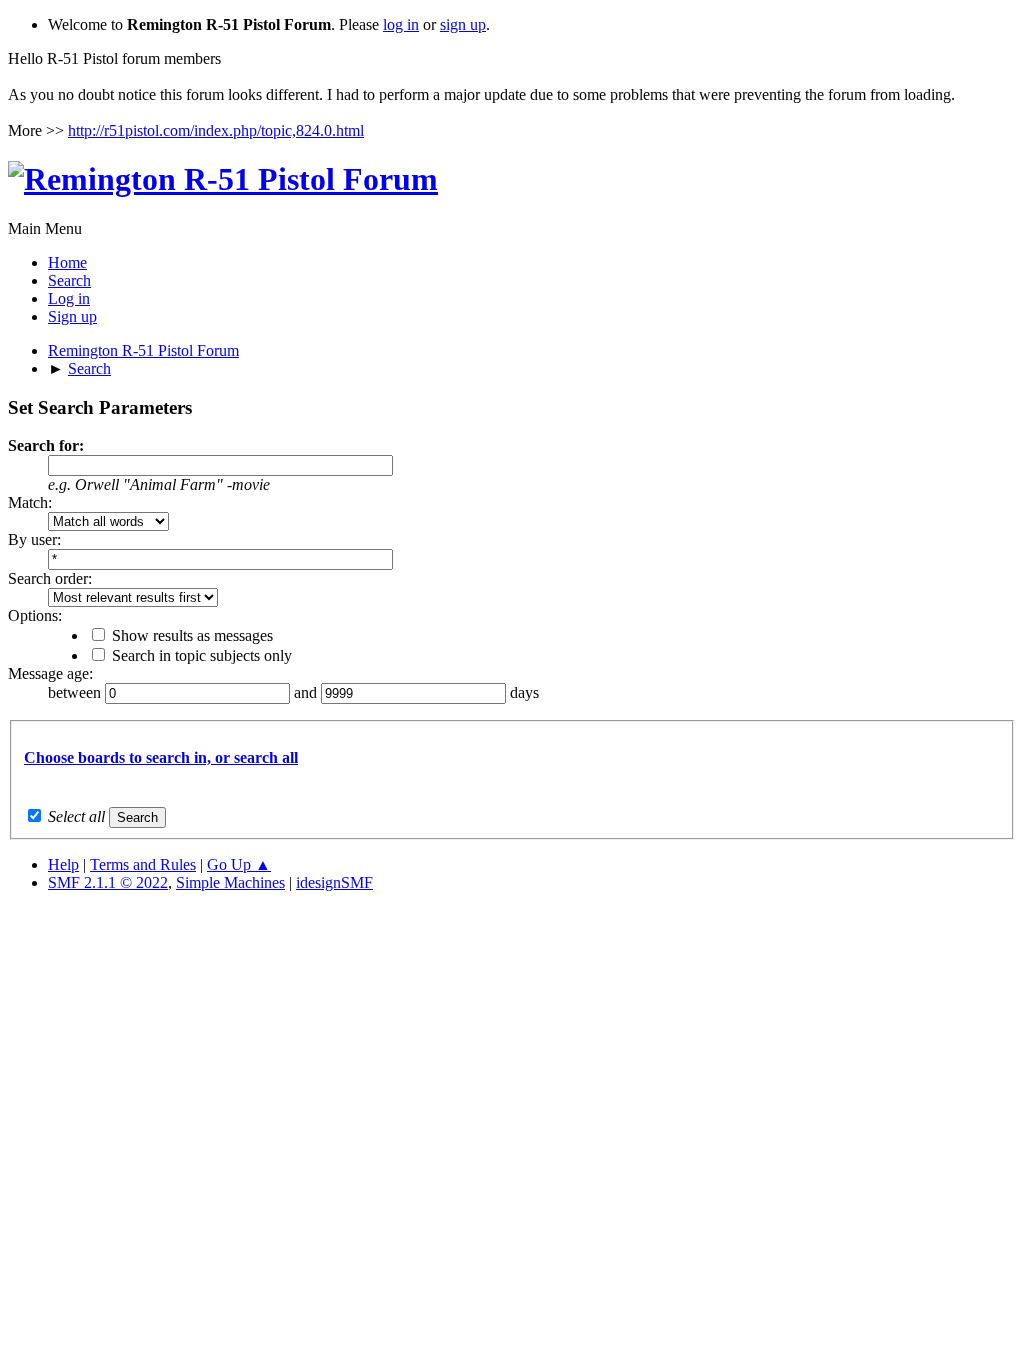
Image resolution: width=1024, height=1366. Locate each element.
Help (63, 864)
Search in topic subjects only (202, 655)
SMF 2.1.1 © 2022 (108, 882)
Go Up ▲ (239, 864)
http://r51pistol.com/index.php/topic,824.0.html (216, 130)
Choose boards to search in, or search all (161, 757)
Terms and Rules (143, 864)
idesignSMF (334, 882)
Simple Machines (230, 882)
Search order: (50, 578)
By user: (34, 539)
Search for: (46, 445)
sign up (463, 24)
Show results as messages (192, 635)
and (307, 692)
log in (401, 24)
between (76, 692)
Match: (30, 502)
